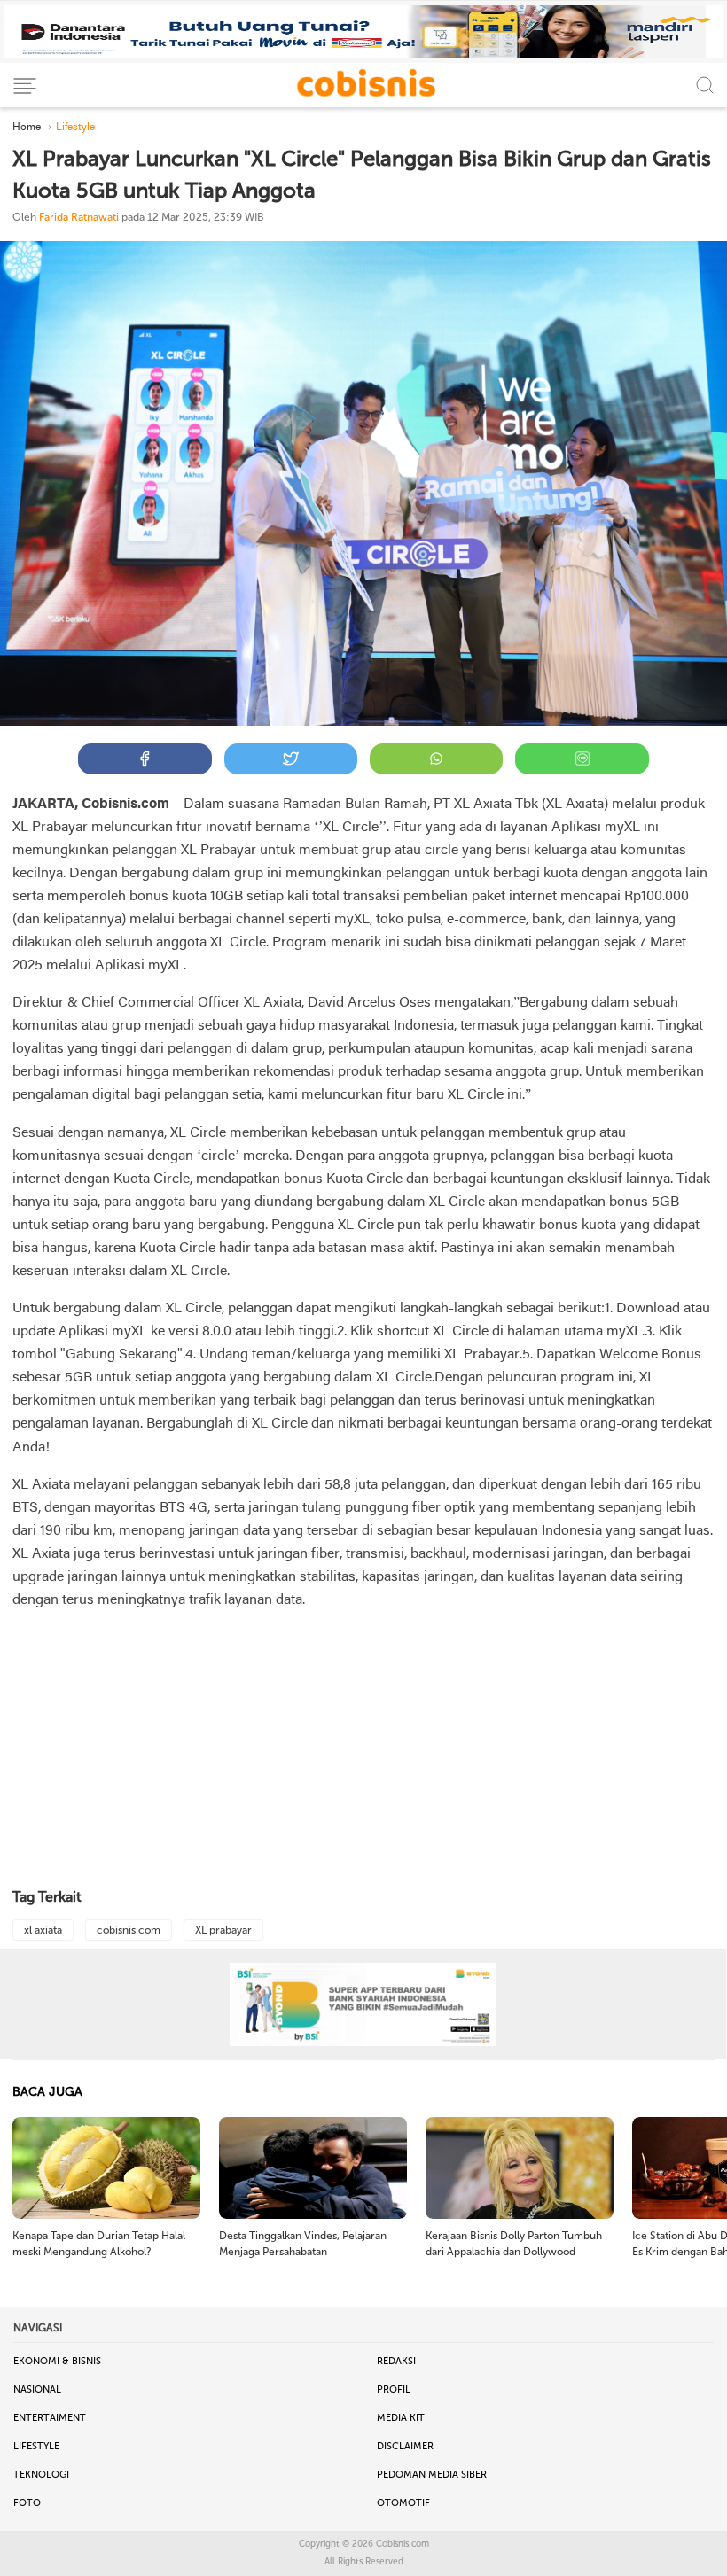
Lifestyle (36, 2446)
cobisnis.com (129, 1930)
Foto (27, 2503)
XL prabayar (223, 1930)
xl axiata (43, 1930)
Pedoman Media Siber (432, 2475)
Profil (394, 2389)
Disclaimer (405, 2446)
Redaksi (396, 2361)
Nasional (37, 2389)
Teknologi (41, 2475)
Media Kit (401, 2418)
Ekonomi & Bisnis (57, 2361)
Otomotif (403, 2503)
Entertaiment (50, 2418)
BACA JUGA (47, 2092)
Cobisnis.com (403, 2544)
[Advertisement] (363, 1750)
